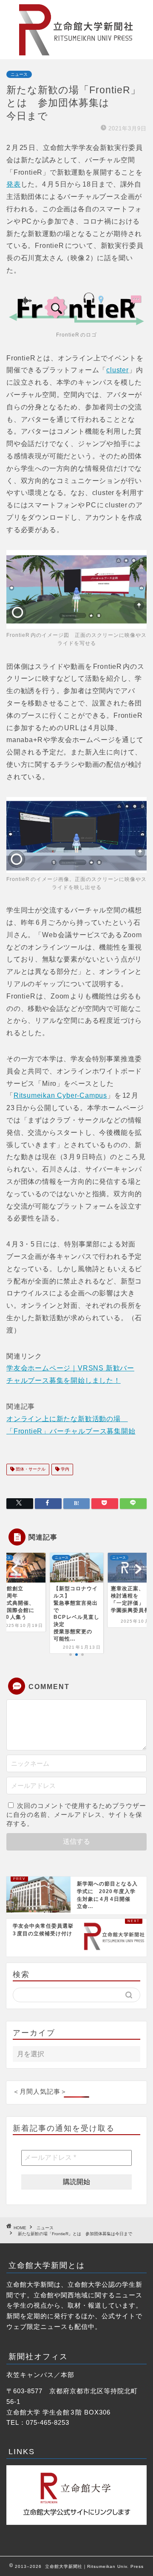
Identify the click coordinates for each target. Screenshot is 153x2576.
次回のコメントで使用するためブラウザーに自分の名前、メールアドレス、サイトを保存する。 (76, 1815)
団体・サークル (30, 1469)
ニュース (19, 74)
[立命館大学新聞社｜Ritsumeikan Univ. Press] (76, 52)
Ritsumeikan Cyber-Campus (60, 1095)
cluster (118, 370)
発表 (14, 184)
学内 (64, 1469)
